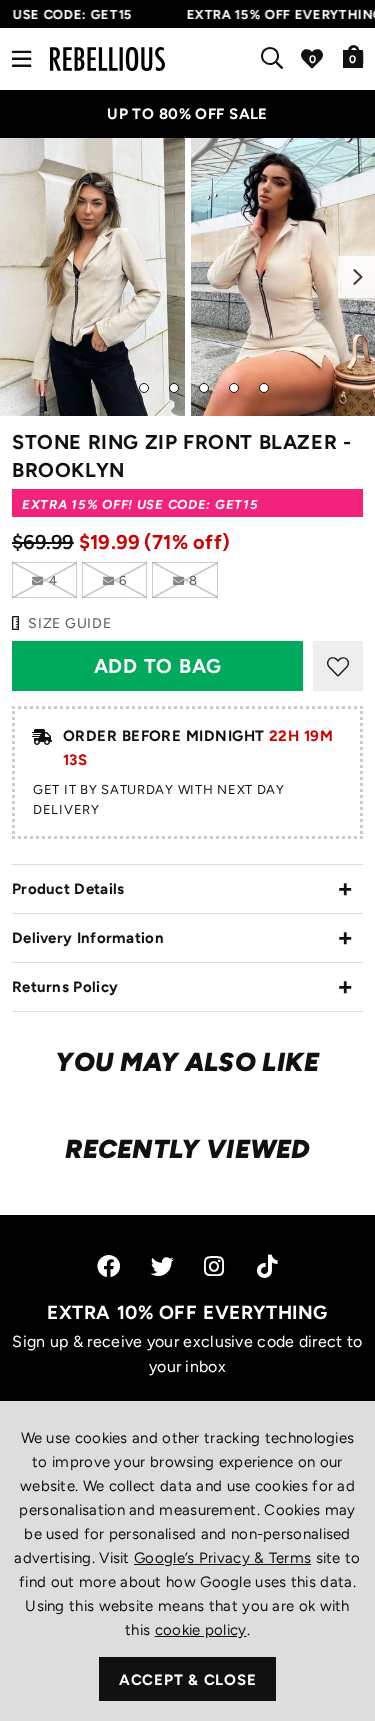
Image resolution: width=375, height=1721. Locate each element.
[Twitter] (162, 1266)
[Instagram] (215, 1266)
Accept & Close (188, 1680)
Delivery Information (88, 938)
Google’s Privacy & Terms (222, 1558)
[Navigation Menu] (21, 59)
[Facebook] (108, 1266)
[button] (353, 56)
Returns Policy (65, 987)
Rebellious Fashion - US (107, 59)
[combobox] (276, 59)
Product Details (68, 889)
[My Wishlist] (312, 59)
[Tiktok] (267, 1266)
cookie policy (201, 1630)
